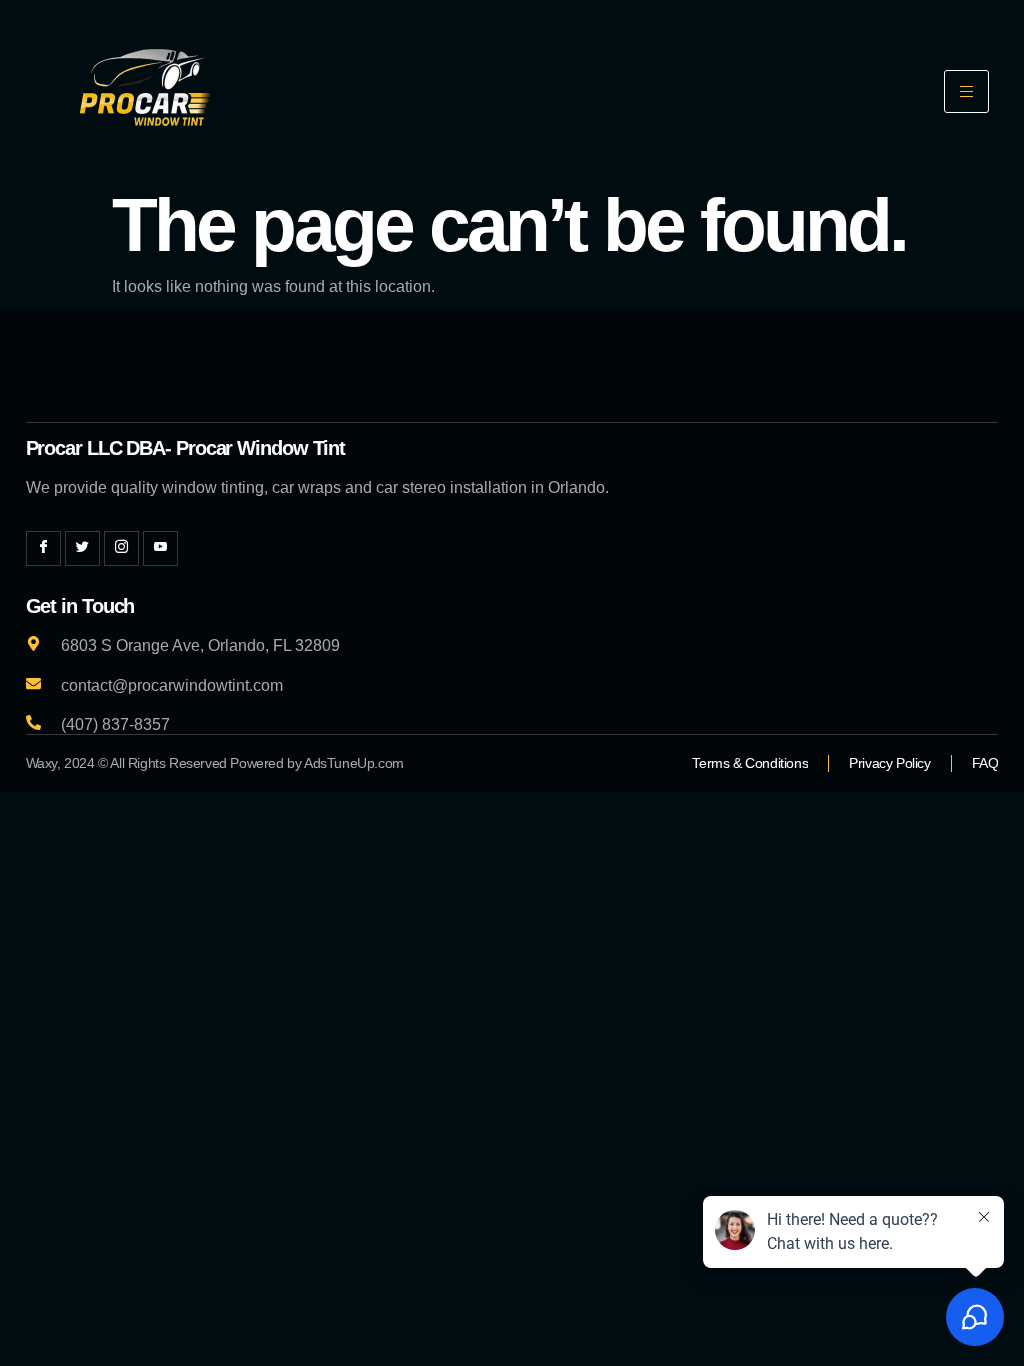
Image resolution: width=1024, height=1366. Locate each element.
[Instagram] (121, 548)
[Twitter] (82, 548)
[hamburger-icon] (966, 91)
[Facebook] (43, 548)
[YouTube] (160, 548)
